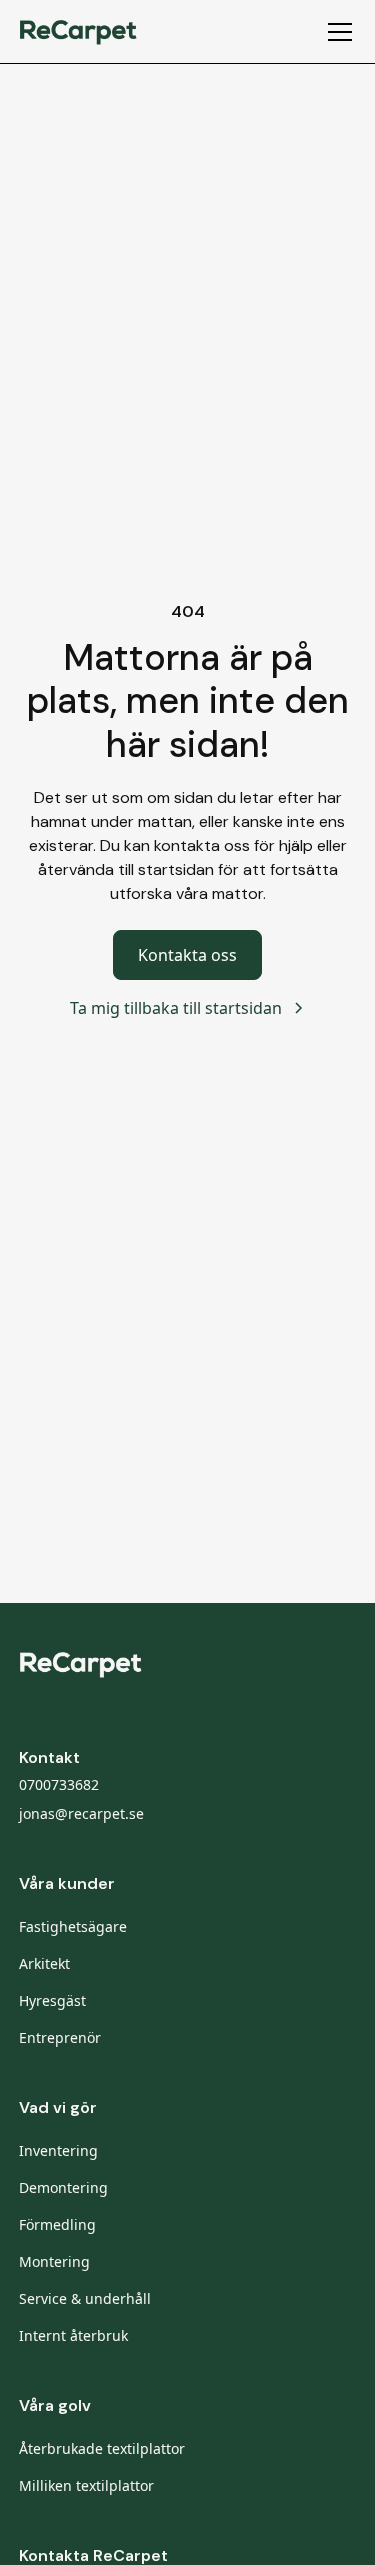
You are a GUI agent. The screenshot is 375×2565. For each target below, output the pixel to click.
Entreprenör (60, 2037)
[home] (79, 31)
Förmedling (57, 2224)
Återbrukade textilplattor (102, 2448)
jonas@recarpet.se (81, 1813)
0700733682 (59, 1784)
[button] (336, 32)
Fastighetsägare (73, 1926)
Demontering (63, 2187)
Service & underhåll (85, 2298)
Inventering (58, 2150)
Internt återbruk (73, 2335)
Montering (54, 2261)
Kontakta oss (187, 955)
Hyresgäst (52, 2000)
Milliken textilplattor (86, 2485)
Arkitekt (44, 1963)
